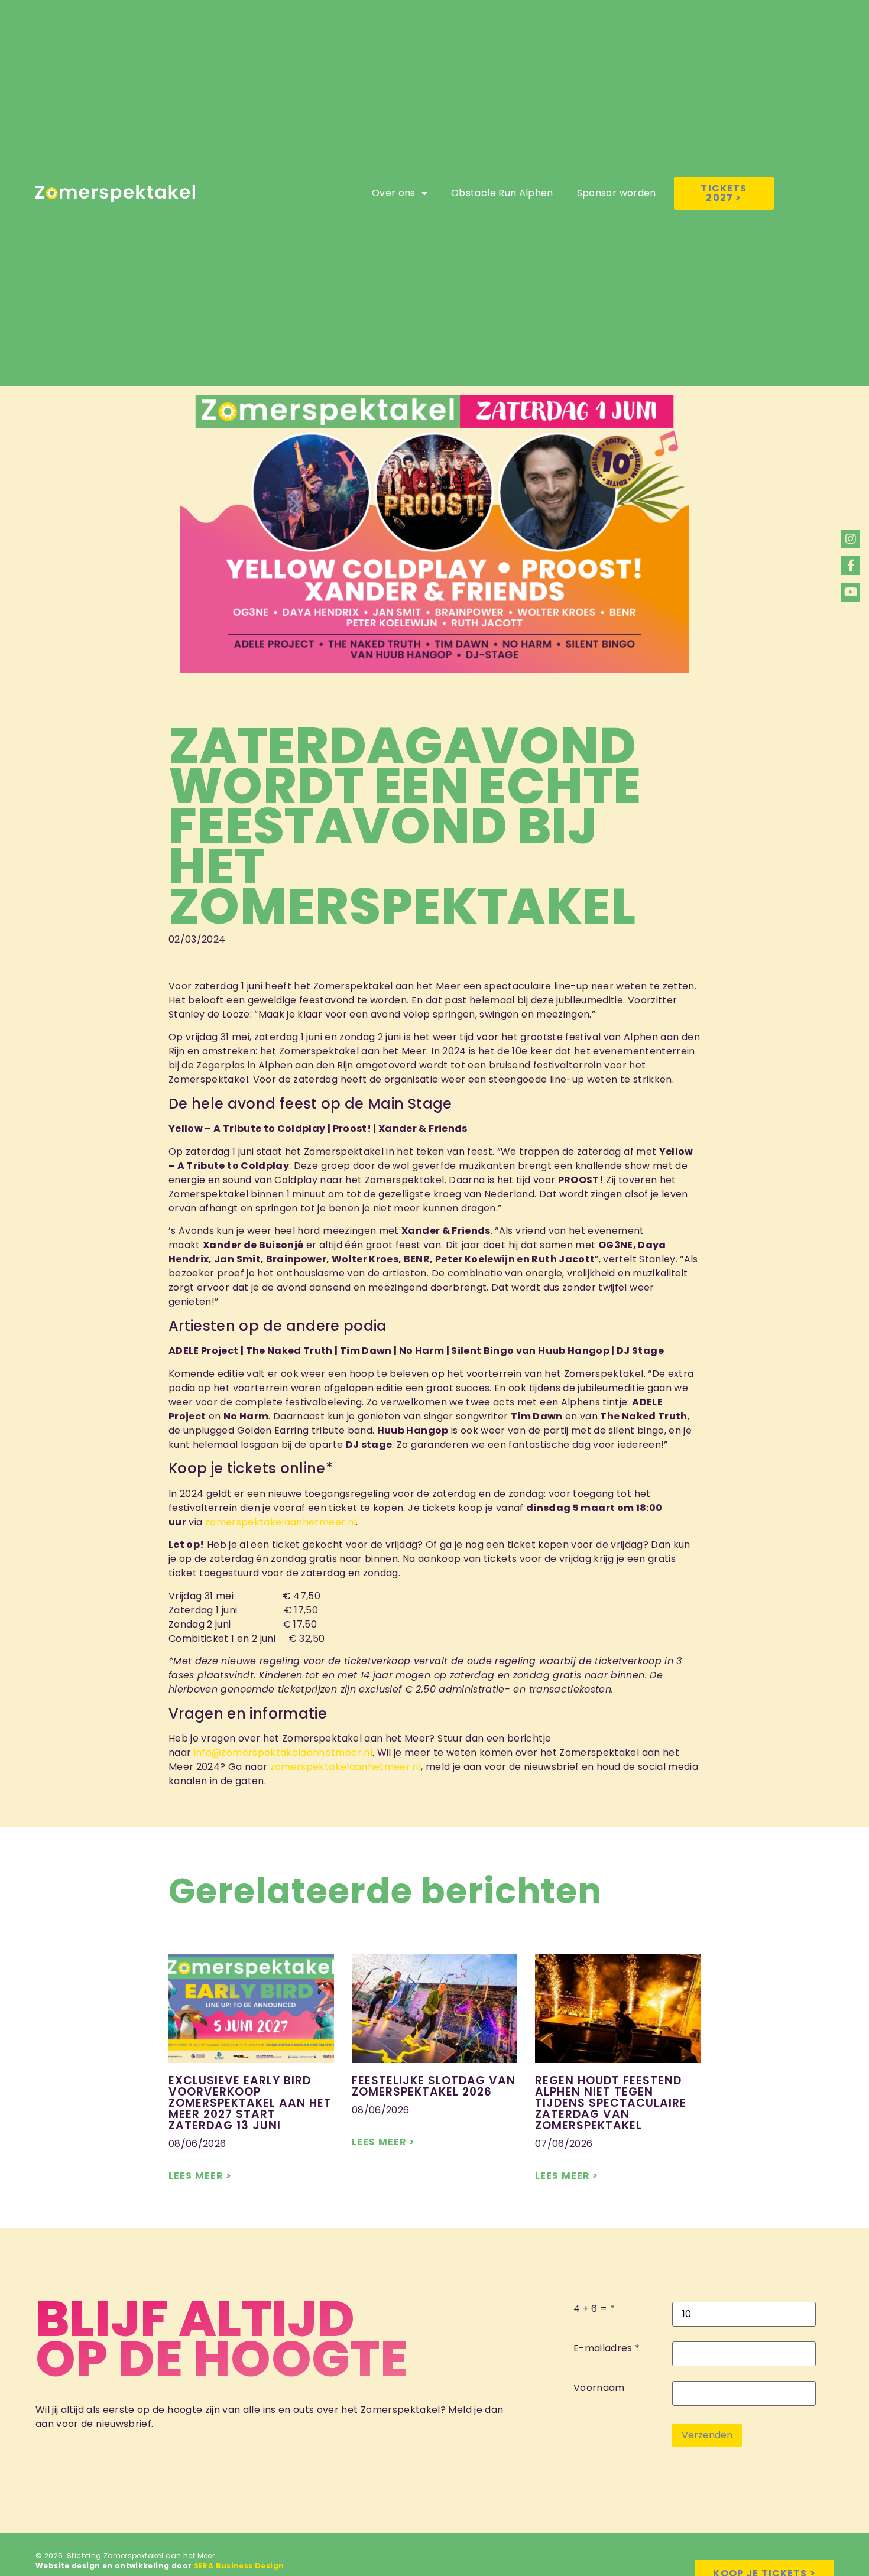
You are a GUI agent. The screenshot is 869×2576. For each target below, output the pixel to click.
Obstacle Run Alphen (502, 193)
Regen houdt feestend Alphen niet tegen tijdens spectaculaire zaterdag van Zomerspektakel (611, 2103)
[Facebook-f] (851, 566)
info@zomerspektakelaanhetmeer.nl (283, 1752)
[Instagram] (851, 539)
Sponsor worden (617, 193)
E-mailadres (603, 2348)
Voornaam (599, 2388)
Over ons (394, 193)
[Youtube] (851, 592)
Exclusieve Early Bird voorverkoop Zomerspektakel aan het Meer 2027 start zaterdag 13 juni (250, 2103)
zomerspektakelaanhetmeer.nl (281, 1522)
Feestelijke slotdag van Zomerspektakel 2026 (434, 2086)
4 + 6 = (590, 2309)
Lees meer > (200, 2176)
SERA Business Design (239, 2566)
